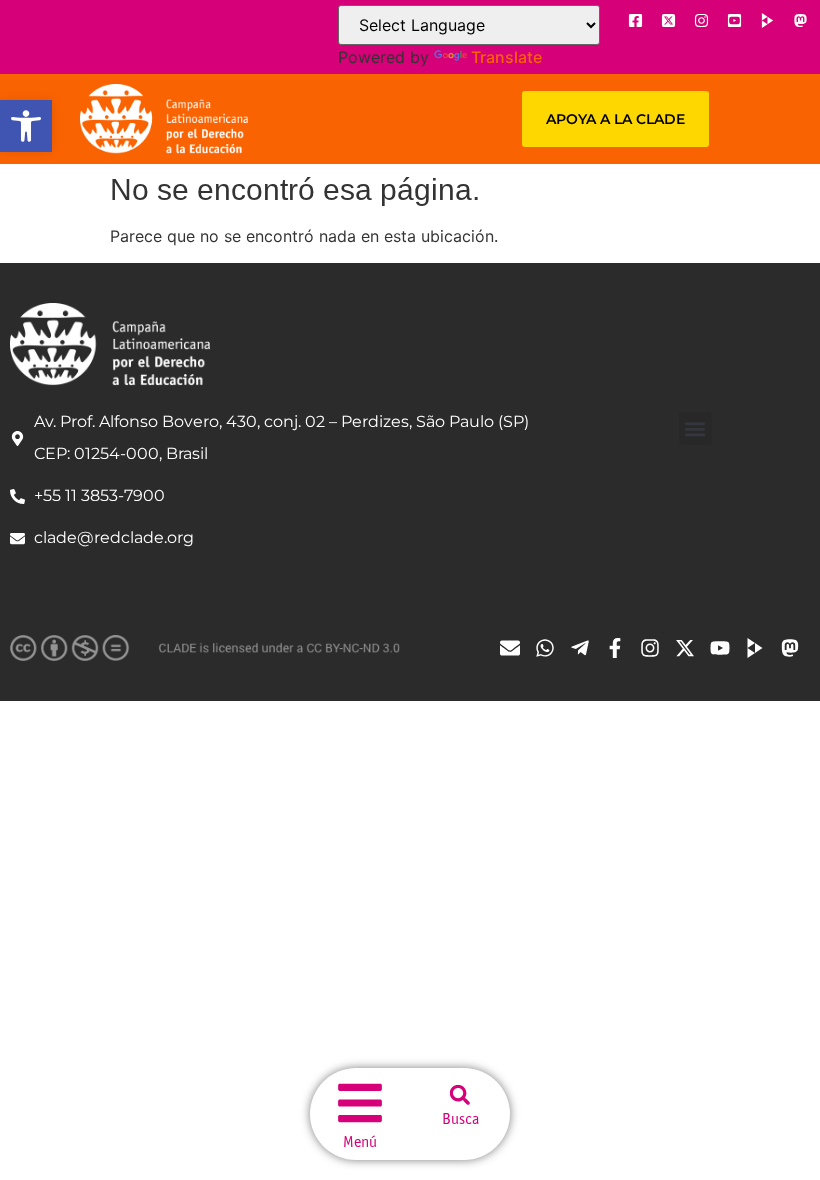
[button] (26, 126)
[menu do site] (360, 1103)
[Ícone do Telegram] (585, 648)
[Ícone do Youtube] (734, 20)
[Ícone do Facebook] (635, 20)
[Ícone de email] (515, 648)
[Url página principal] (164, 119)
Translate (506, 57)
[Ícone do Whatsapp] (550, 648)
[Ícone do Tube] (760, 648)
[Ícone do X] (668, 20)
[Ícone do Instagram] (701, 20)
